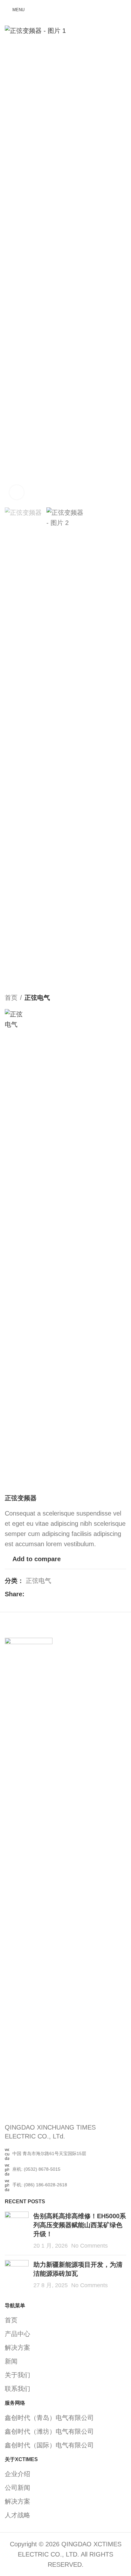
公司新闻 (17, 2488)
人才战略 (17, 2515)
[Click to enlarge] (17, 492)
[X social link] (36, 1594)
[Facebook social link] (28, 1594)
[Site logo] (65, 9)
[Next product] (122, 998)
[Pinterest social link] (44, 1594)
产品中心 (17, 2334)
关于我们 (17, 2375)
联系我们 (17, 2389)
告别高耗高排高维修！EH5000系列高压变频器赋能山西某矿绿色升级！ (80, 2225)
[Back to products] (115, 998)
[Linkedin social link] (51, 1594)
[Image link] (29, 1876)
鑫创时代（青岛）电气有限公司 (49, 2418)
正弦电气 (37, 998)
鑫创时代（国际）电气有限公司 (49, 2445)
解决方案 (17, 2348)
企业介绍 (17, 2474)
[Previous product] (107, 998)
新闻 (11, 2361)
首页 (11, 998)
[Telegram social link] (59, 1594)
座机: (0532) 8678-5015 (36, 2169)
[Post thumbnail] (17, 2231)
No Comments (90, 2246)
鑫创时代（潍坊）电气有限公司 (49, 2431)
